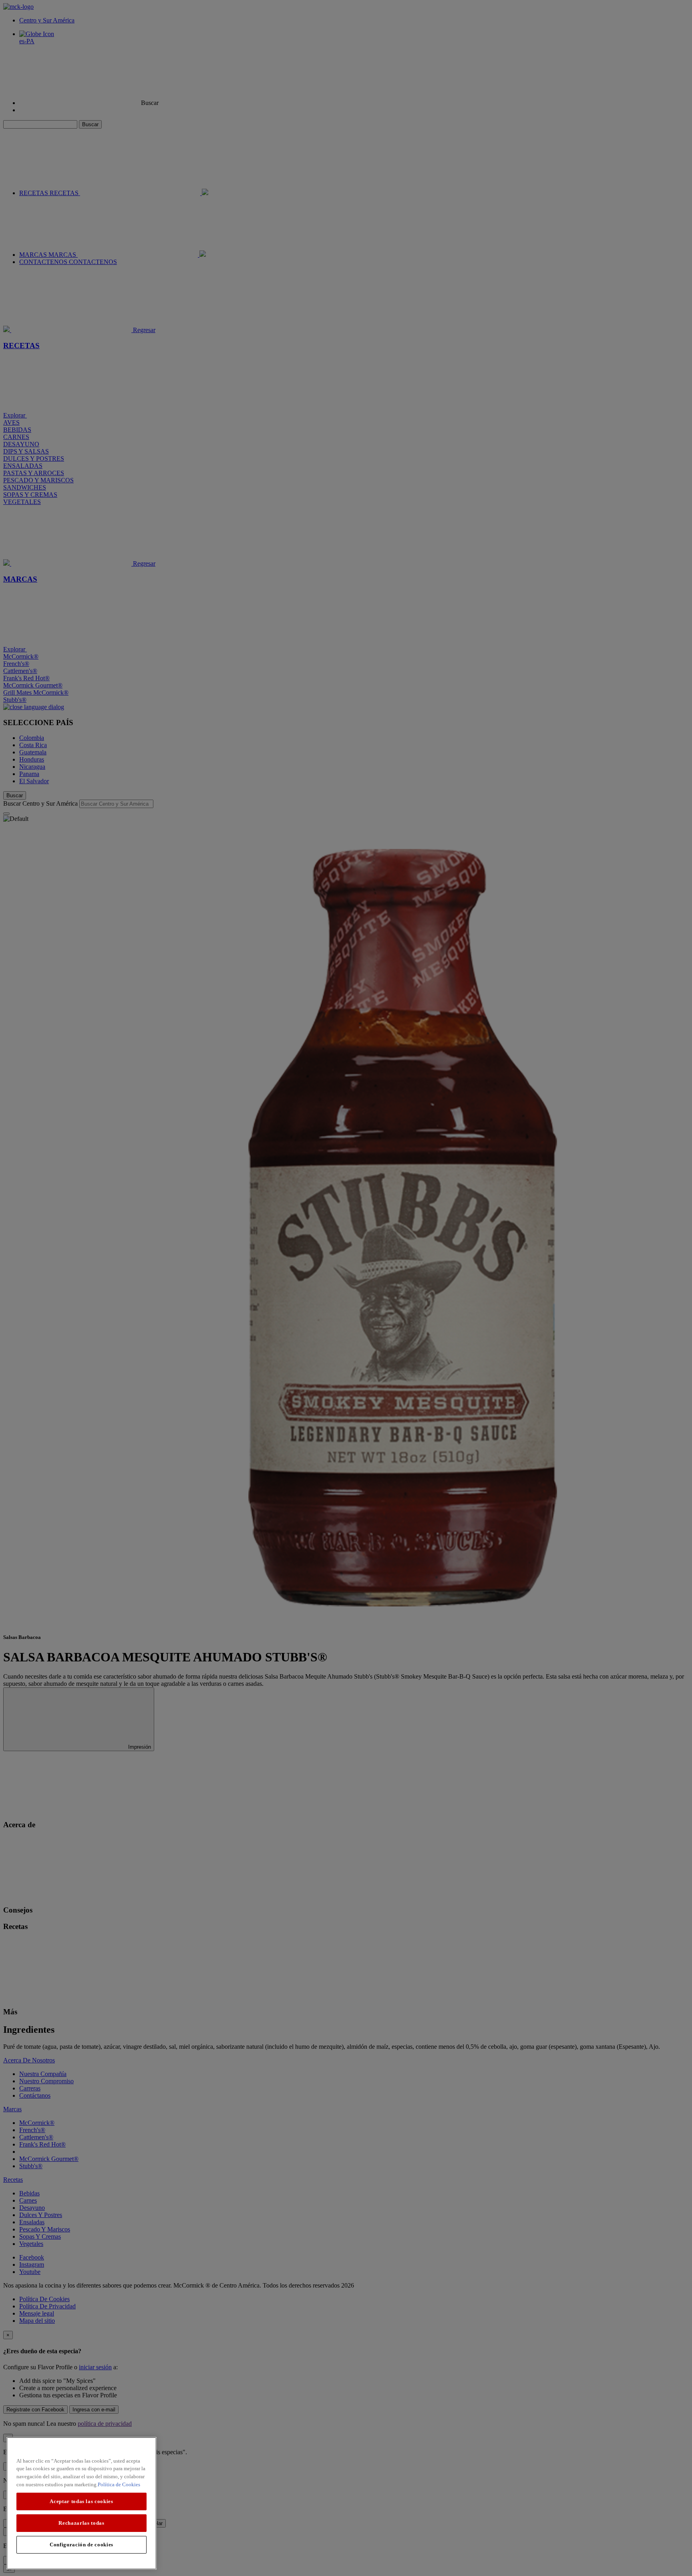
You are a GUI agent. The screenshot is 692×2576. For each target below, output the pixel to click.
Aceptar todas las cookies (81, 2501)
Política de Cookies (119, 2484)
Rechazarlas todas (81, 2523)
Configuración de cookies (81, 2545)
